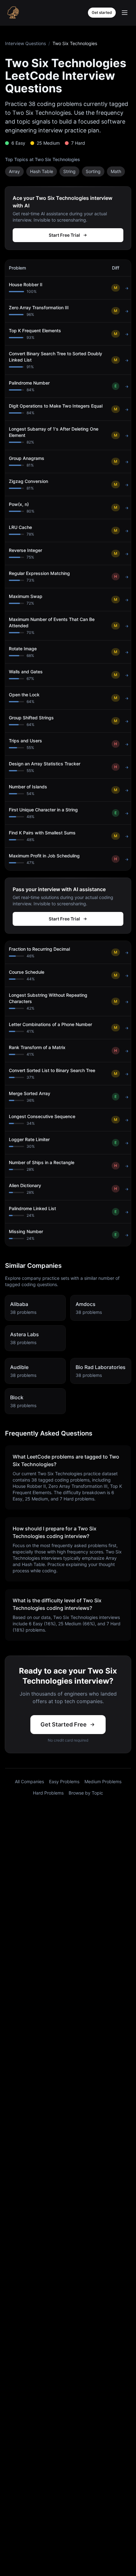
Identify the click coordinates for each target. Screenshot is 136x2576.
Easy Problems (64, 1781)
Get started (102, 12)
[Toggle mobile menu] (125, 13)
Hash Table (42, 171)
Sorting (93, 171)
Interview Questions (25, 43)
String (69, 171)
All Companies (29, 1781)
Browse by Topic (86, 1793)
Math (116, 171)
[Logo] (13, 13)
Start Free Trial (64, 235)
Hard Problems (48, 1793)
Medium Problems (103, 1781)
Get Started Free (64, 1724)
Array (14, 171)
